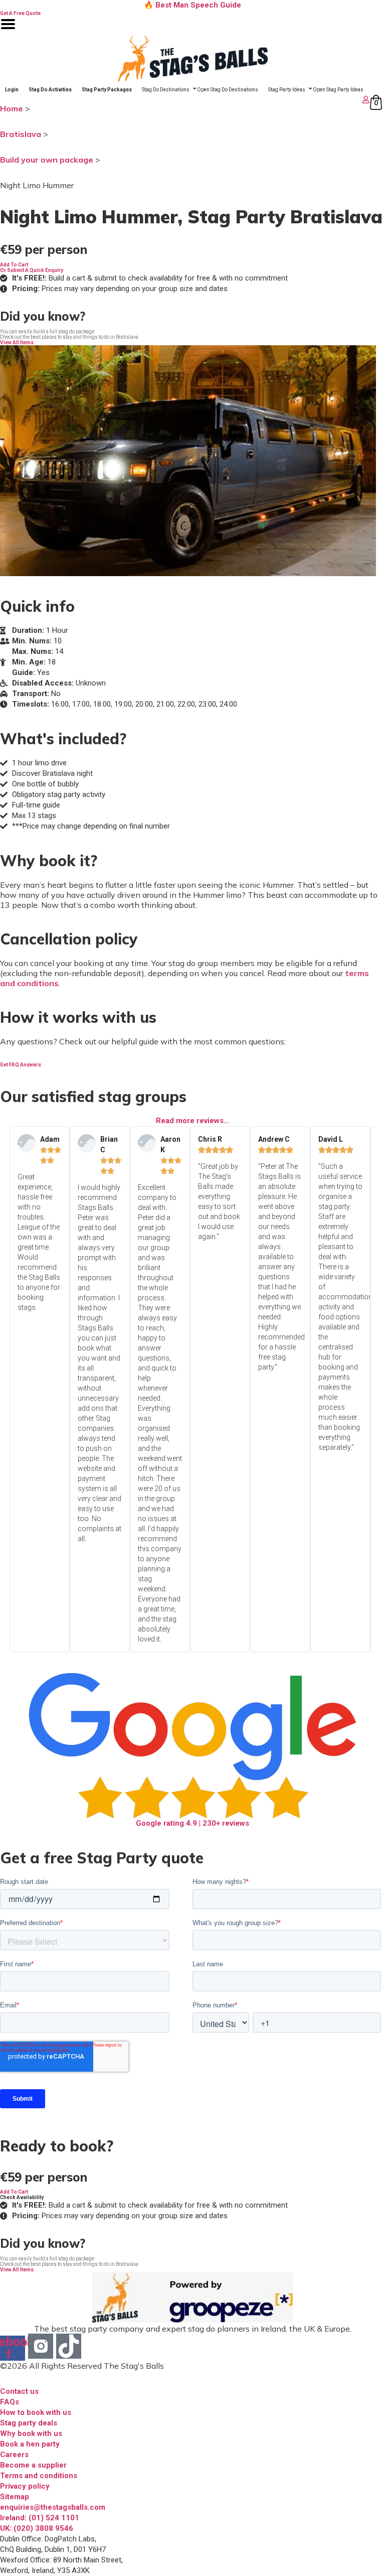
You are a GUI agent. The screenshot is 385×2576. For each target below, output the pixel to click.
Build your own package (47, 160)
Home (12, 108)
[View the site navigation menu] (8, 30)
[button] (14, 265)
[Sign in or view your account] (186, 100)
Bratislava (21, 134)
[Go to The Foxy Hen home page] (192, 58)
